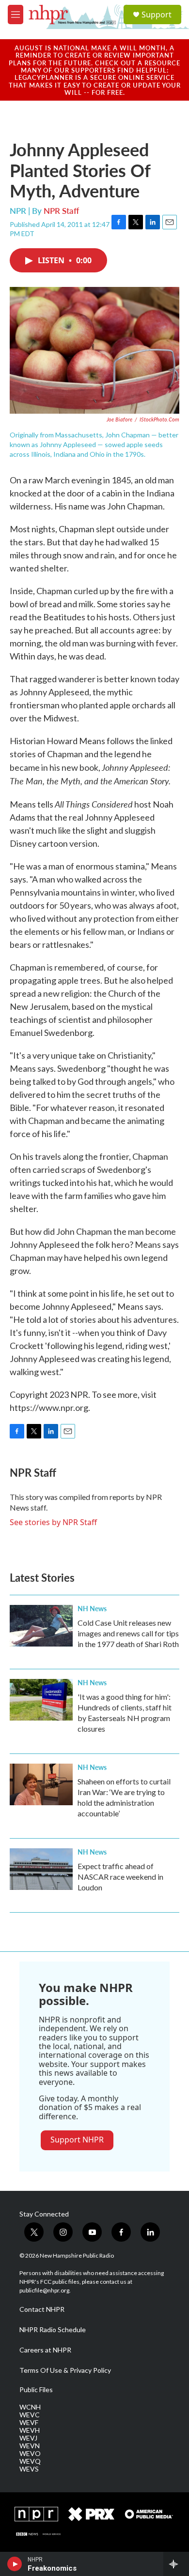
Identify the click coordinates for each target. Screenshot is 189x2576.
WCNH (30, 2407)
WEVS (29, 2469)
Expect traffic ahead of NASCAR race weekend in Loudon (120, 1877)
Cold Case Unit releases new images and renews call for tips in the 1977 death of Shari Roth (128, 1633)
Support (157, 15)
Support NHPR (77, 2140)
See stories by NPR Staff (53, 1522)
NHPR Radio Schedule (53, 2330)
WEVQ (30, 2461)
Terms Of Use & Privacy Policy (65, 2370)
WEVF (29, 2423)
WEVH (30, 2430)
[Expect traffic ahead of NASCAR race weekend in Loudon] (41, 1869)
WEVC (30, 2415)
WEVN (30, 2446)
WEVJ (28, 2438)
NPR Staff (61, 210)
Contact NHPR (42, 2309)
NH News (92, 1608)
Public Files (36, 2390)
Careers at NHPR (45, 2350)
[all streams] (176, 2564)
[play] (15, 2564)
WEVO (30, 2454)
